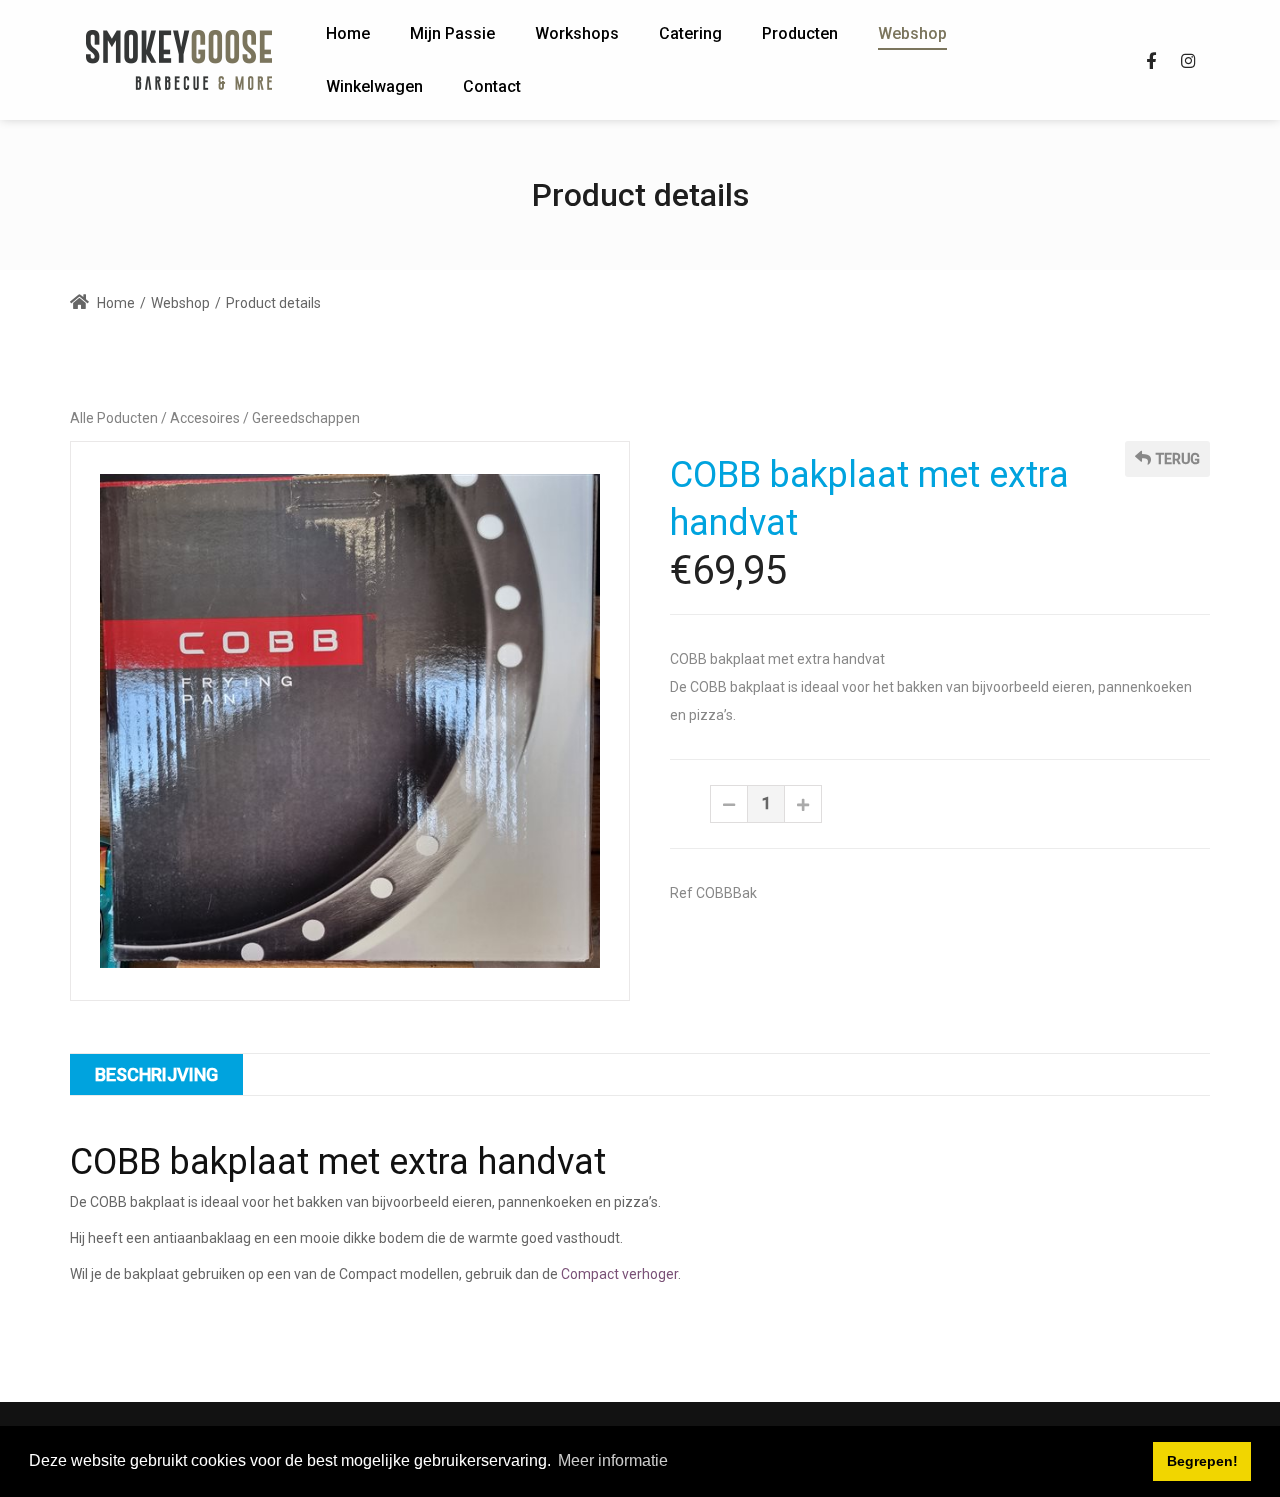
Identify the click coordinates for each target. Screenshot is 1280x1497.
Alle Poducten (114, 418)
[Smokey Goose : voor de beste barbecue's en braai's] (180, 60)
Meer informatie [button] (613, 1460)
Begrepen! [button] (1202, 1461)
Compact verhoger (619, 1274)
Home (114, 303)
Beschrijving (156, 1074)
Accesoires (205, 418)
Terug (1178, 459)
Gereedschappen (306, 418)
